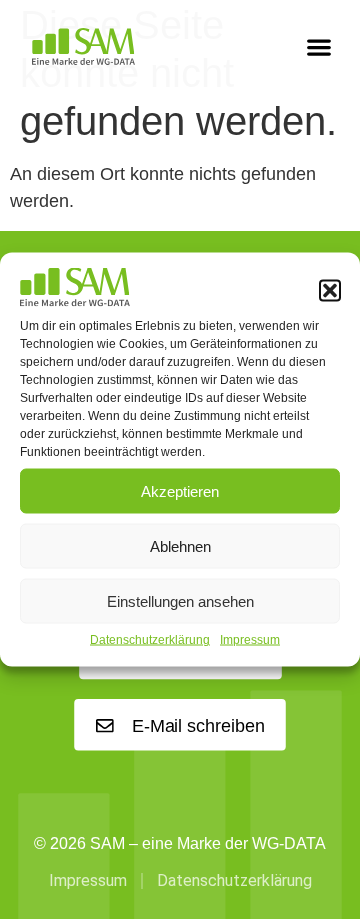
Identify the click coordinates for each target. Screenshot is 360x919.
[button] (330, 291)
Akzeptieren (180, 490)
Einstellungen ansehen (180, 600)
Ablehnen (180, 545)
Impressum (250, 640)
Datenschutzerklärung (150, 640)
